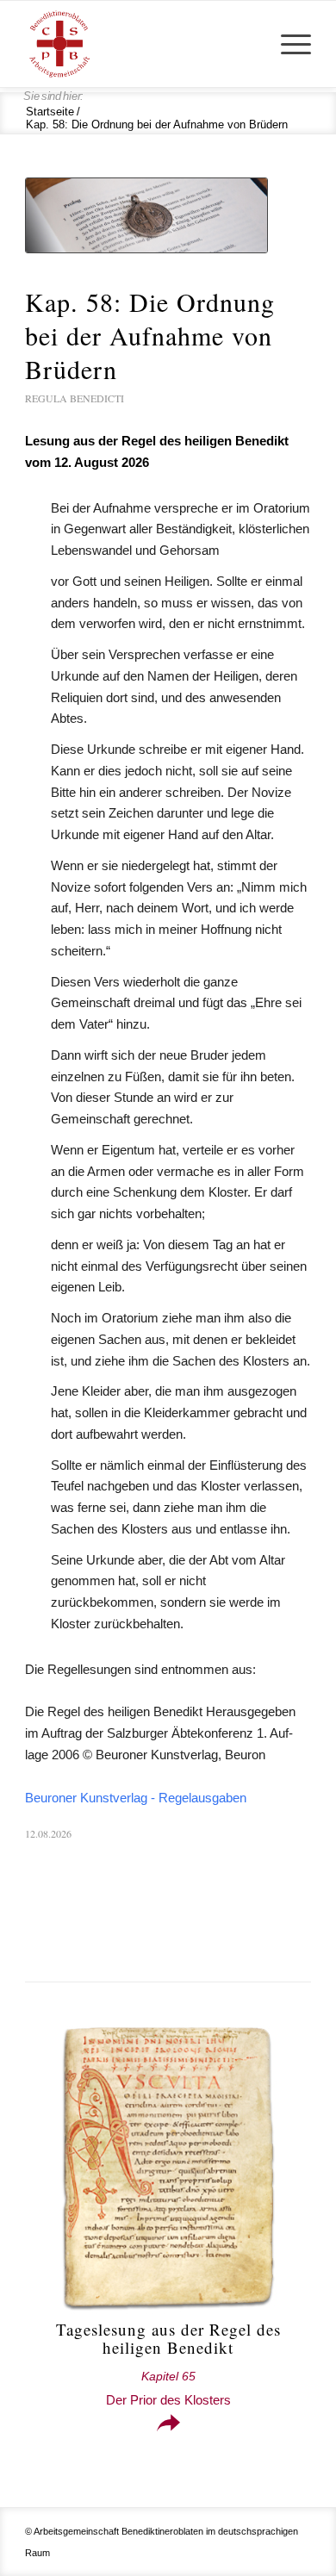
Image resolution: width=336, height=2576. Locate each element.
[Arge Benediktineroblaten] (139, 44)
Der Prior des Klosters (168, 2389)
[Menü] (287, 44)
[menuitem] (287, 44)
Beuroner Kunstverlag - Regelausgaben (136, 1798)
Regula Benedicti (75, 398)
